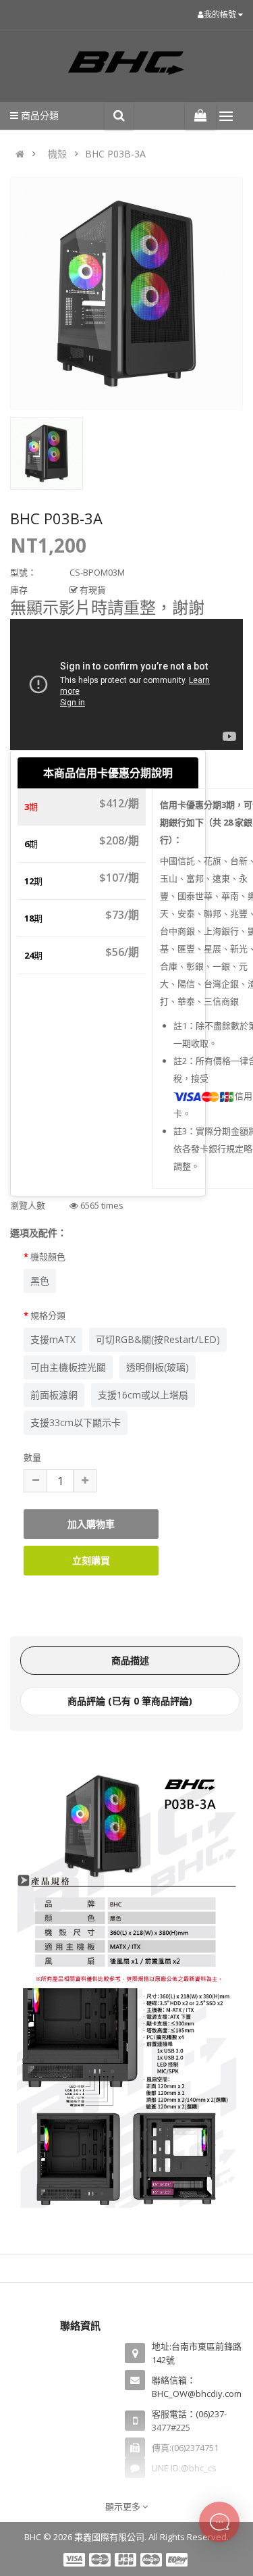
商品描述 (130, 1660)
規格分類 (48, 1315)
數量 (32, 1457)
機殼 (57, 154)
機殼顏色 (48, 1257)
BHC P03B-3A (115, 154)
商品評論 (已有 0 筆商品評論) (130, 1701)
